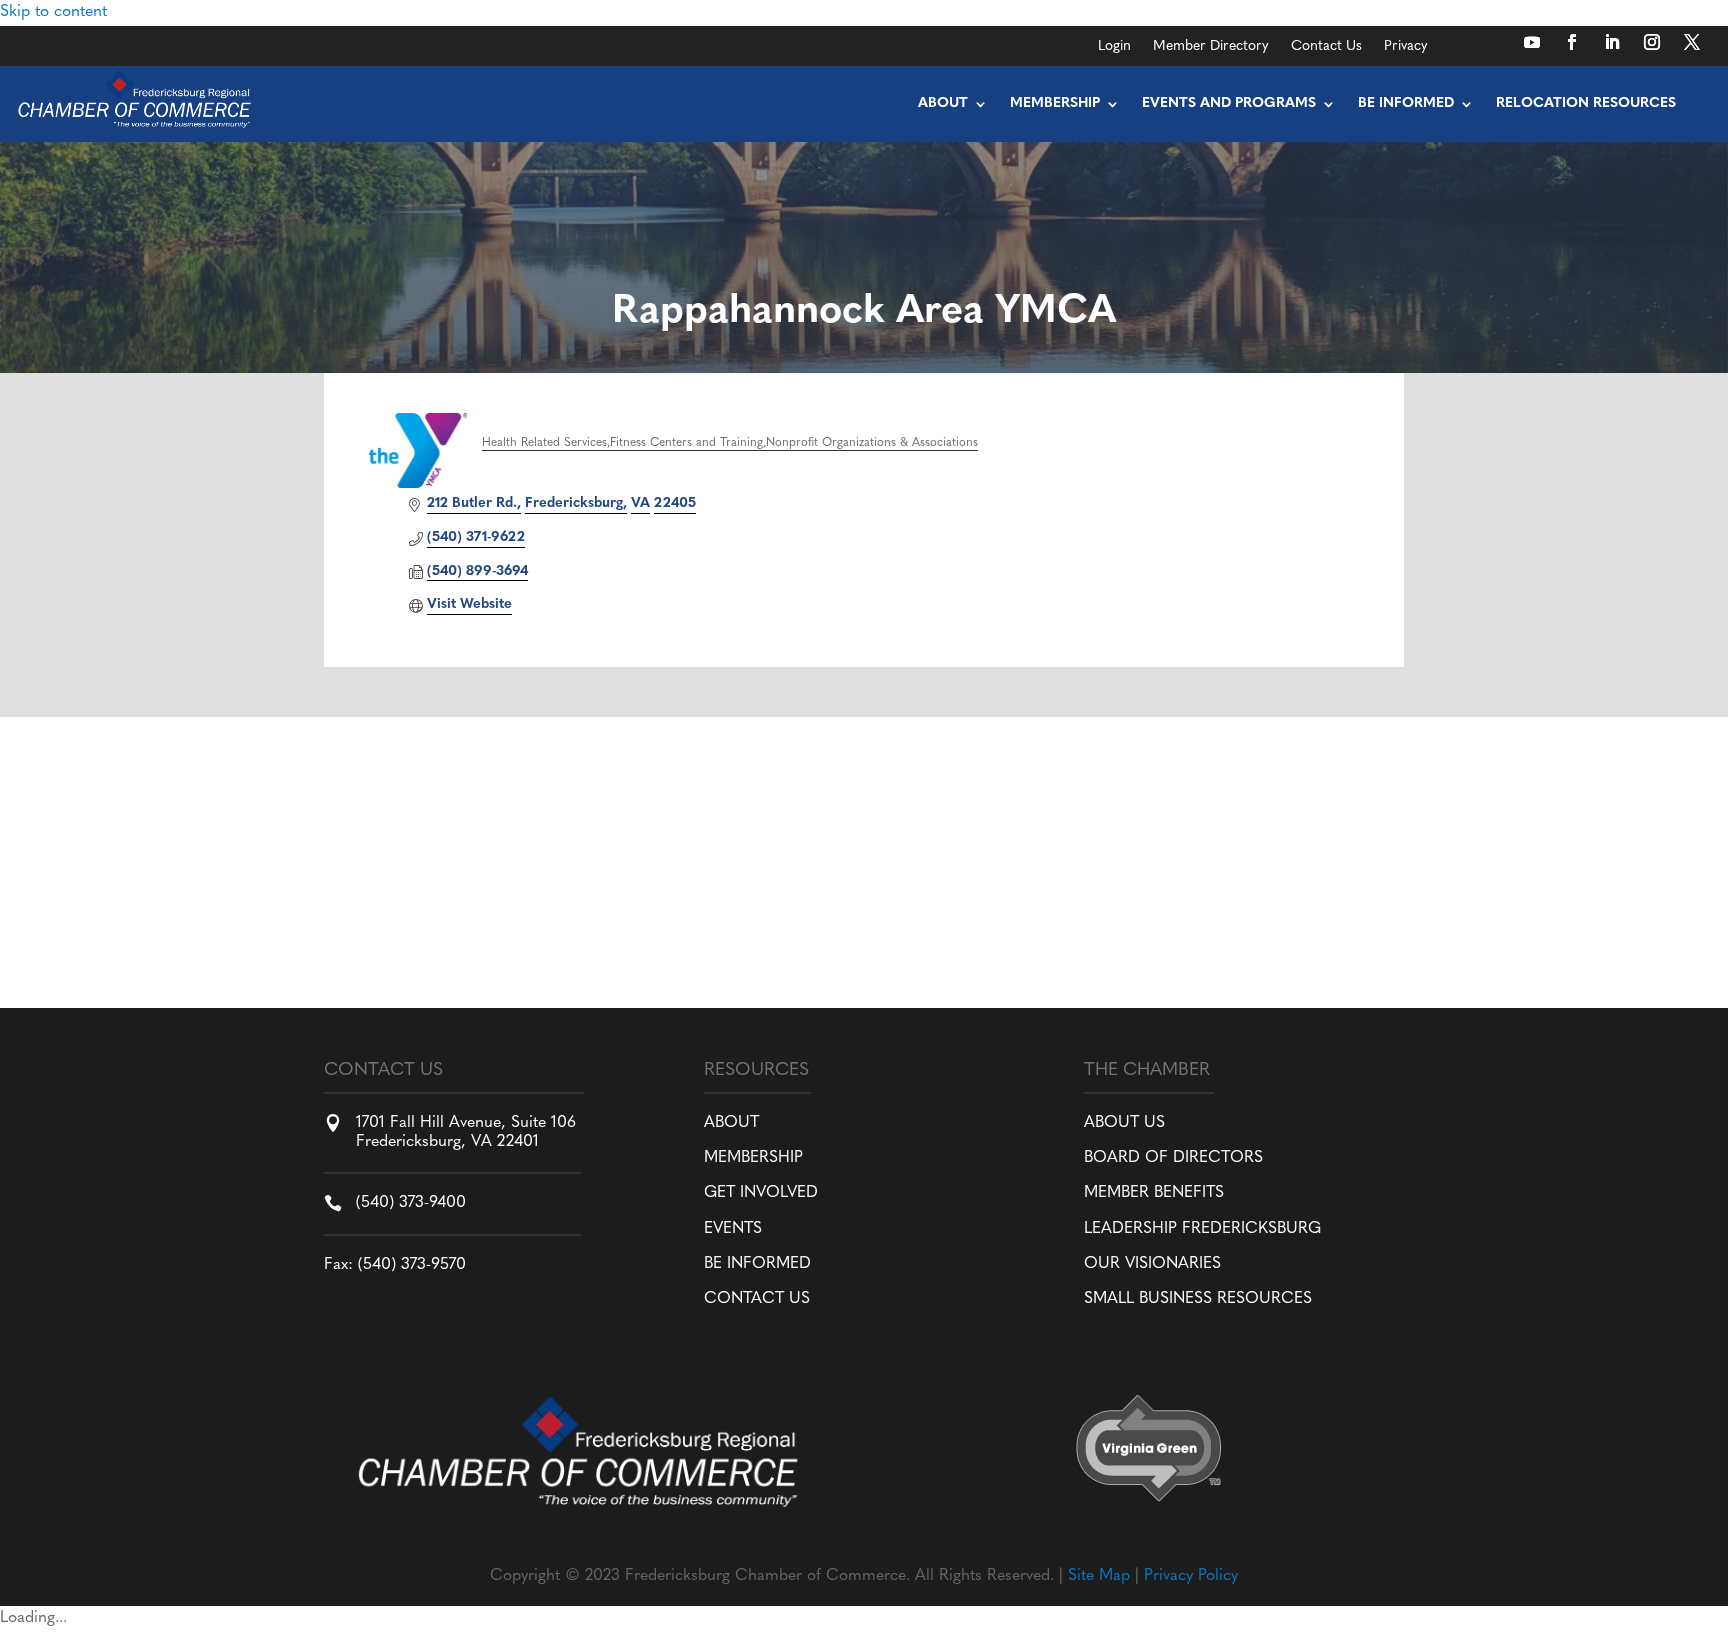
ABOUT (731, 1123)
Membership (1055, 103)
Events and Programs (1229, 103)
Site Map (1099, 1576)
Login (1114, 47)
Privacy (1406, 47)
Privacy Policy (1191, 1576)
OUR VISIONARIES (1152, 1264)
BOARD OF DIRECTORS (1173, 1158)
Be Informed (1406, 103)
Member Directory (1211, 47)
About (943, 103)
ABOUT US (1124, 1123)
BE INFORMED (757, 1264)
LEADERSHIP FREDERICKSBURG (1202, 1229)
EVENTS (733, 1229)
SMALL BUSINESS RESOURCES (1198, 1299)
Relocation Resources (1586, 103)
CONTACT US (757, 1299)
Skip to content (53, 12)
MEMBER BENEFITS (1154, 1193)
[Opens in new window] (1532, 42)
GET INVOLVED (761, 1193)
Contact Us (1326, 47)
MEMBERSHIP (753, 1158)
